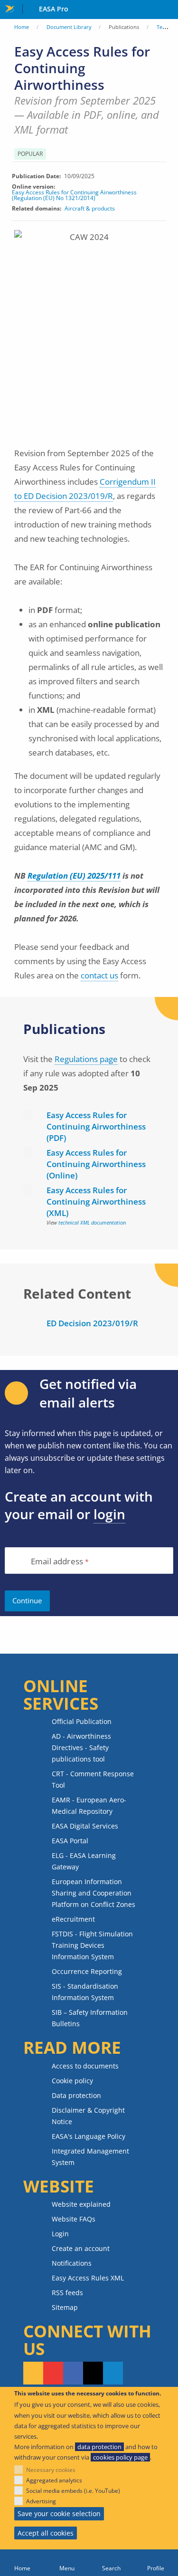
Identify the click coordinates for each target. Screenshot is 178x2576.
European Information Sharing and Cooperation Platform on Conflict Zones (94, 1893)
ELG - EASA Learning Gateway (84, 1861)
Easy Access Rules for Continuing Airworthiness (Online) (96, 1164)
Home (22, 27)
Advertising (41, 2501)
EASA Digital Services (85, 1826)
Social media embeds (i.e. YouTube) (73, 2491)
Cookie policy (72, 2081)
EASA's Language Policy (89, 2136)
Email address (57, 1562)
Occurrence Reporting (87, 1971)
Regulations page (86, 1059)
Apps (169, 10)
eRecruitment (73, 1919)
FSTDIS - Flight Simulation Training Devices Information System (92, 1945)
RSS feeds (67, 2293)
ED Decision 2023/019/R (92, 1323)
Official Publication (82, 1721)
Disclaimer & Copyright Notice (88, 2116)
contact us (99, 975)
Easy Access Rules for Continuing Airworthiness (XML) (96, 1202)
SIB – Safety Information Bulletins (90, 2018)
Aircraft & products (90, 208)
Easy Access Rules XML (88, 2278)
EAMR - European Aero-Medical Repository (89, 1805)
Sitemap (65, 2307)
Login (60, 2234)
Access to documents (85, 2066)
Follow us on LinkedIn (113, 2373)
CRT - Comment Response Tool (93, 1779)
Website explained (81, 2204)
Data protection (76, 2095)
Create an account (81, 2248)
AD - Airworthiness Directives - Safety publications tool (81, 1748)
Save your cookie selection (59, 2514)
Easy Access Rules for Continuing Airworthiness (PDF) (96, 1126)
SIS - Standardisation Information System (85, 1992)
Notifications (72, 2263)
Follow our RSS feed (33, 2373)
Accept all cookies (46, 2533)
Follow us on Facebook (73, 2373)
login (109, 1514)
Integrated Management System (90, 2157)
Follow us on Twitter (93, 2373)
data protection (99, 2447)
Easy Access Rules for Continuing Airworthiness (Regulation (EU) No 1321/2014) (74, 195)
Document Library (69, 27)
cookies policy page (120, 2457)
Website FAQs (74, 2219)
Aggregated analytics (54, 2480)
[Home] (22, 2563)
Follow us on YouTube (53, 2373)
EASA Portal (70, 1841)
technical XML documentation (92, 1222)
